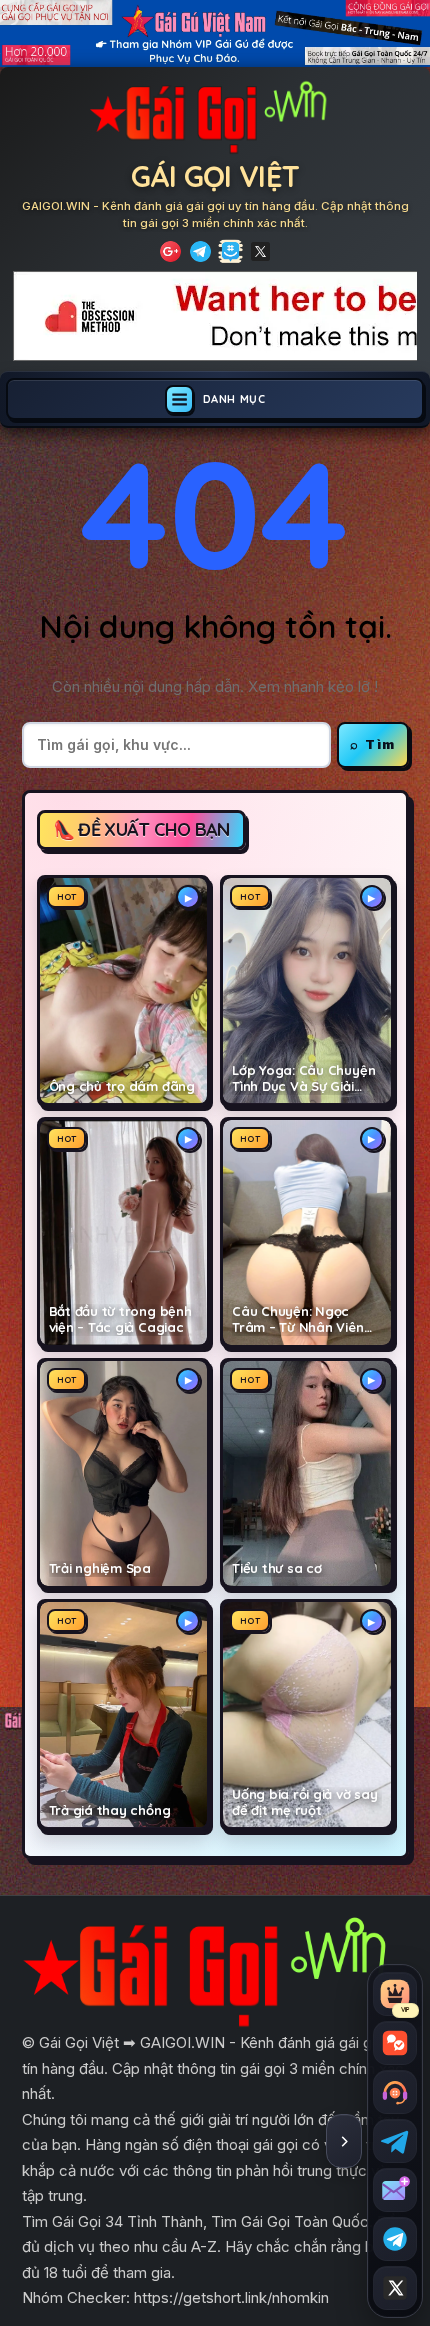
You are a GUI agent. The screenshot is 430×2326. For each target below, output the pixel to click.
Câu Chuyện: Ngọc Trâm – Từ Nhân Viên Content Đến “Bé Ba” (299, 1320)
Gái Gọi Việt (215, 176)
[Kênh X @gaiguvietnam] (395, 2288)
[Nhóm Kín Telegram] (230, 251)
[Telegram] (200, 251)
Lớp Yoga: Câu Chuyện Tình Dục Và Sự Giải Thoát (303, 1079)
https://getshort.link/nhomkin (231, 2297)
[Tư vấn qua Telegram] (395, 2141)
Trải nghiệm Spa (100, 1568)
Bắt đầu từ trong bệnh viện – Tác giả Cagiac (120, 1319)
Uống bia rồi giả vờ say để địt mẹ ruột (305, 1802)
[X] (260, 251)
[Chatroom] (395, 2043)
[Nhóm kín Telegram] (395, 2239)
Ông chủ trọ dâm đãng (122, 1086)
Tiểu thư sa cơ (277, 1568)
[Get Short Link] (170, 251)
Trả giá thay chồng (110, 1810)
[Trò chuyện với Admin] (395, 2092)
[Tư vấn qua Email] (395, 2190)
